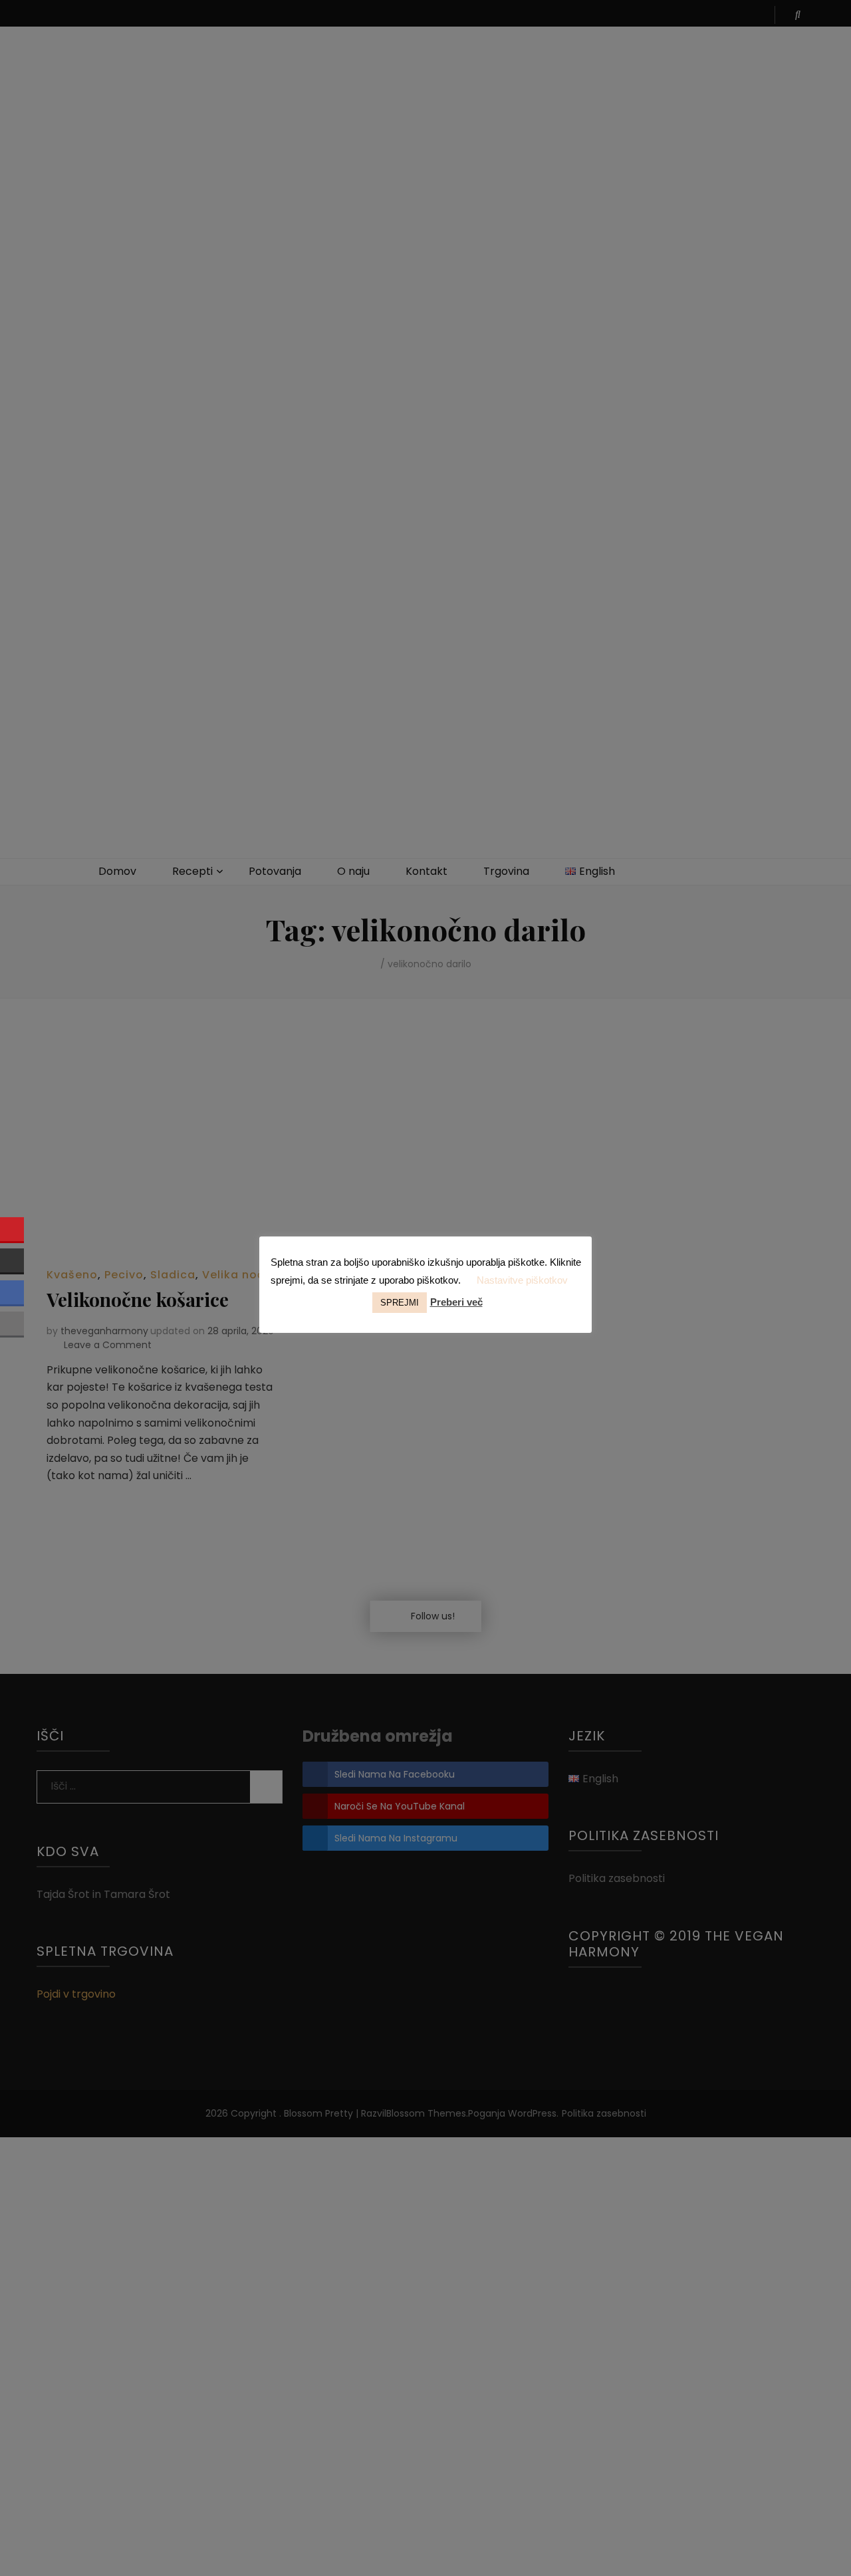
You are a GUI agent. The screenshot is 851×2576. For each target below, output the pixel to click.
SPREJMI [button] (400, 1303)
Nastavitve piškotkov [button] (522, 1280)
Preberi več (456, 1302)
